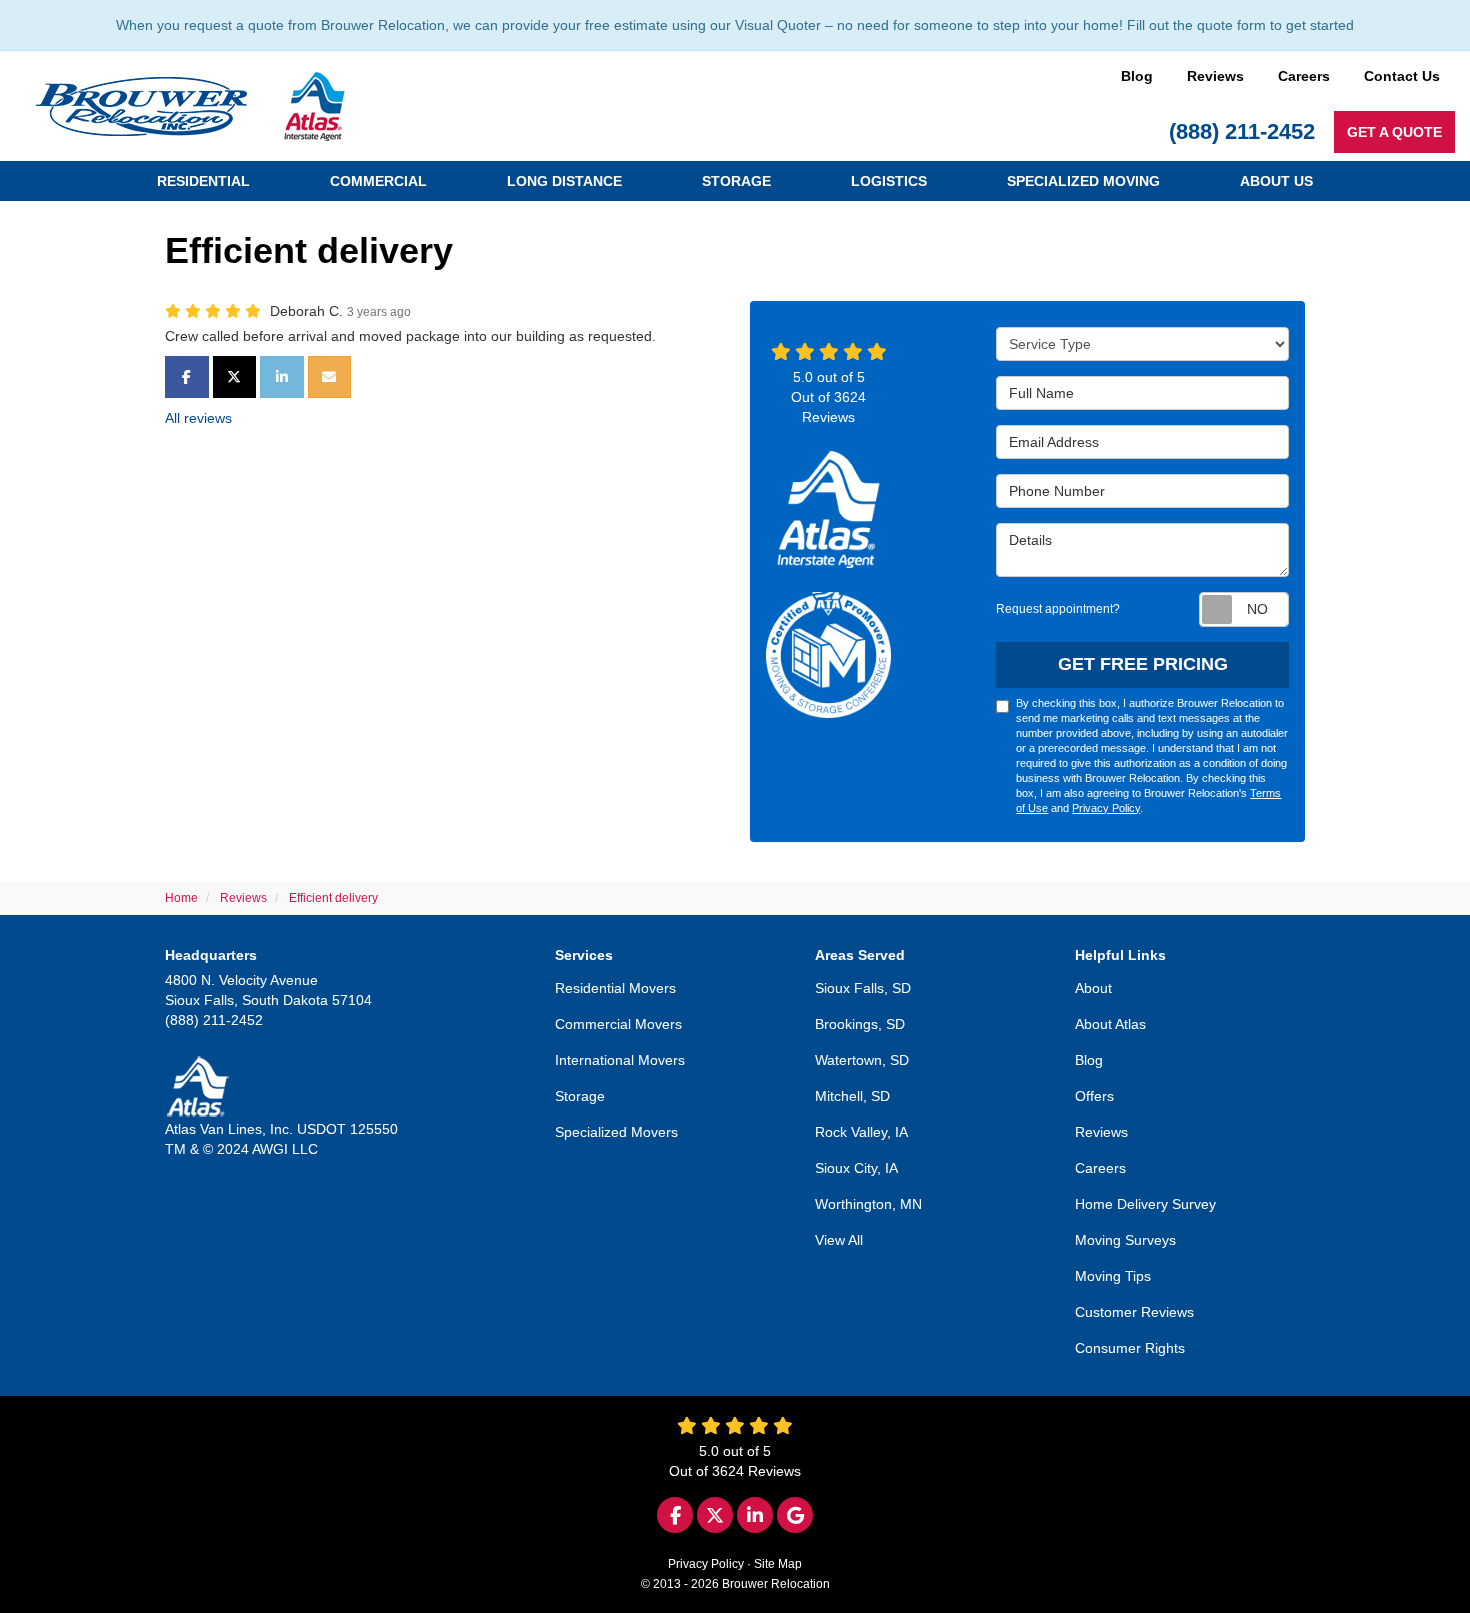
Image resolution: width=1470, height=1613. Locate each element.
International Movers (620, 1060)
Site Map (778, 1564)
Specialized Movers (616, 1132)
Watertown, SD (862, 1060)
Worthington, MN (868, 1204)
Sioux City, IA (856, 1168)
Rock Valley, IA (861, 1132)
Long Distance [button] (564, 181)
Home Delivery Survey (1145, 1204)
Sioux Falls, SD (863, 988)
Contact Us (1402, 76)
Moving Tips (1113, 1276)
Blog (1137, 76)
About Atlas (1110, 1024)
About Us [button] (1276, 181)
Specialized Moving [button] (1083, 181)
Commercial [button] (378, 181)
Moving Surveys (1125, 1240)
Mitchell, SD (852, 1096)
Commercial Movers (618, 1024)
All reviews (198, 418)
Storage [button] (736, 181)
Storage (580, 1096)
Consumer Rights (1130, 1348)
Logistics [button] (889, 181)
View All (839, 1240)
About (1093, 988)
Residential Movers (615, 988)
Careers (1304, 76)
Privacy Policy (1106, 808)
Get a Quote (1394, 132)
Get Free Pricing (1143, 664)
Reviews (1215, 76)
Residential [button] (203, 181)
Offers (1094, 1096)
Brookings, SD (860, 1024)
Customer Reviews (1134, 1312)
